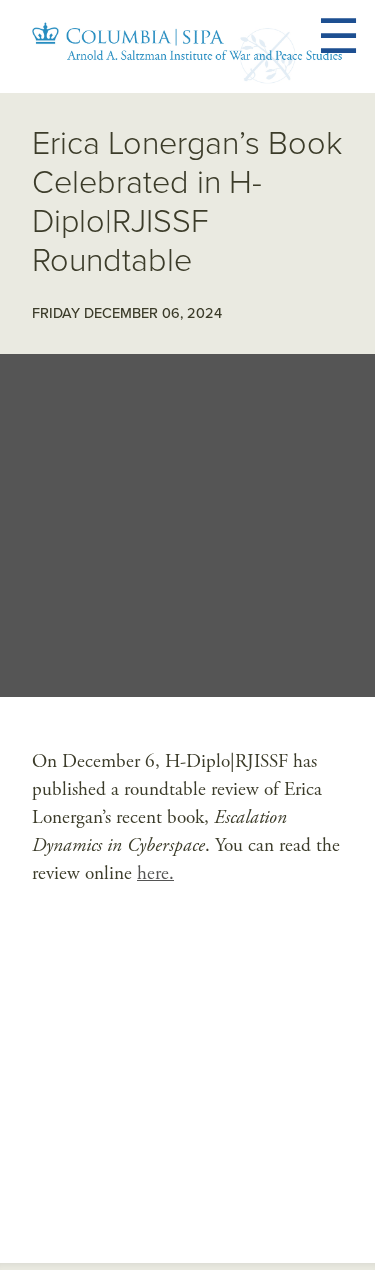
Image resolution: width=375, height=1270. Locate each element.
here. (155, 873)
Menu (362, 37)
